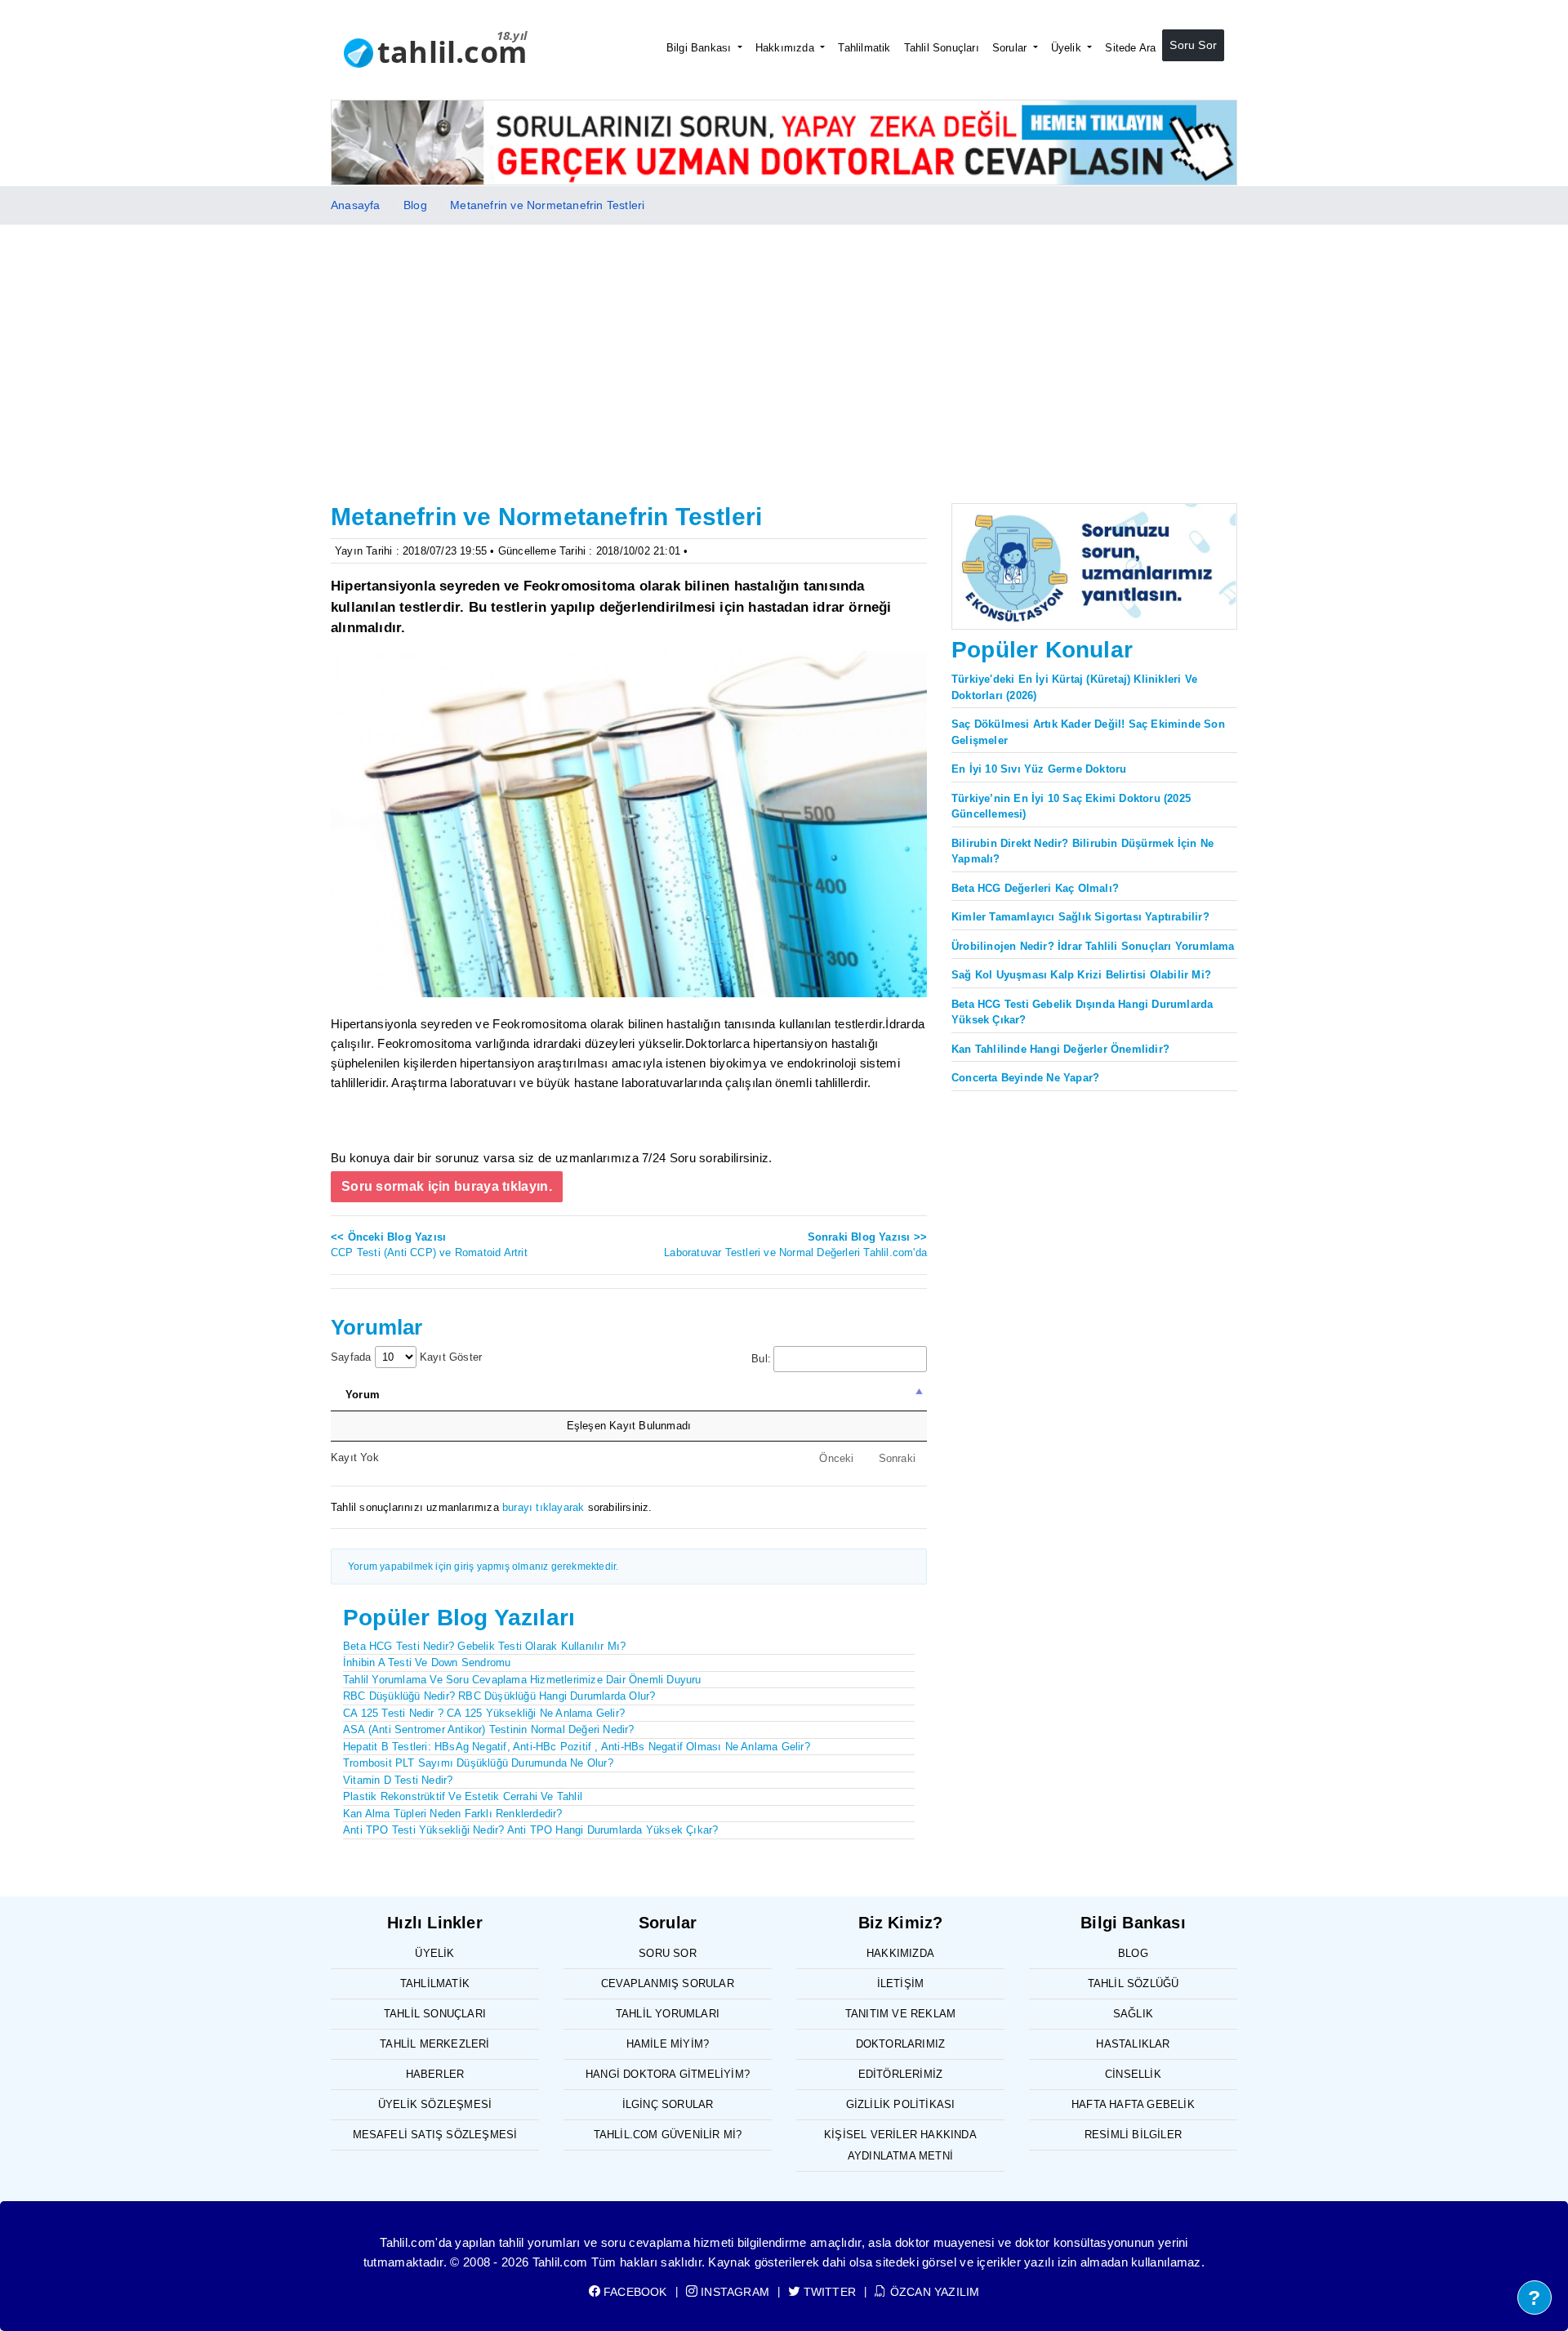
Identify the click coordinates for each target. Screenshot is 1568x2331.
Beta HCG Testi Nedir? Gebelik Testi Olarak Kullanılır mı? (484, 1646)
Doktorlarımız (901, 2044)
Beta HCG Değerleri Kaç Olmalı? (1035, 888)
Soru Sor (1193, 45)
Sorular (1011, 48)
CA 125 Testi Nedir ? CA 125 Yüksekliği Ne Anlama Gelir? (484, 1713)
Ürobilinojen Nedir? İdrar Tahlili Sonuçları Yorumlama (1093, 946)
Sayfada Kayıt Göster (406, 1357)
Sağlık (1133, 2014)
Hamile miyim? (668, 2044)
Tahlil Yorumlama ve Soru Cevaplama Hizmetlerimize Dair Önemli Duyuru (522, 1680)
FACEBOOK (634, 2292)
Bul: (761, 1359)
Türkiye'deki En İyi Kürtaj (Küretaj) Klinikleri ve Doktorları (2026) (1074, 687)
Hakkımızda (786, 48)
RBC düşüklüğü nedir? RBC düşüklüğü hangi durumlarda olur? (499, 1696)
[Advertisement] (784, 347)
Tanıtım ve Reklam (900, 2014)
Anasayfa (356, 205)
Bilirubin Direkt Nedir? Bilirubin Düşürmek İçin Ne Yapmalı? (1082, 851)
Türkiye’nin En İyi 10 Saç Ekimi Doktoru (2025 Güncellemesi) (1071, 807)
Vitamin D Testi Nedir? (398, 1780)
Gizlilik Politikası (901, 2104)
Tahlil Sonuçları (942, 48)
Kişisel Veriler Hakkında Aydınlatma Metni (900, 2145)
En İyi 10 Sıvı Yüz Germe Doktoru (1039, 769)
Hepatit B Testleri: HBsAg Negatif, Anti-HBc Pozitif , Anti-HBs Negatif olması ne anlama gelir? (577, 1747)
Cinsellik (1133, 2074)
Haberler (435, 2074)
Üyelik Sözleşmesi (435, 2104)
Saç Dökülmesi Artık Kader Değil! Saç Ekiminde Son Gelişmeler (1088, 732)
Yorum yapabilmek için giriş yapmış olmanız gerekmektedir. (483, 1567)
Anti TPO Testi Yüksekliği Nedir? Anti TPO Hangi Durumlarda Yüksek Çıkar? (530, 1830)
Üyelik (1068, 48)
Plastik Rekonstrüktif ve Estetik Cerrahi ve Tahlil (463, 1796)
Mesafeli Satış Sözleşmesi (435, 2135)
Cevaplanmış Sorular (668, 1983)
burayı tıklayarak (543, 1507)
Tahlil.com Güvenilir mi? (668, 2135)
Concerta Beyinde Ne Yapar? (1025, 1078)
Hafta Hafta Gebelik (1133, 2104)
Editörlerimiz (901, 2074)
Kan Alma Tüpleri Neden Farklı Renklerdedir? (453, 1814)
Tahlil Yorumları (668, 2014)
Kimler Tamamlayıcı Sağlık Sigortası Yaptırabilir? (1080, 917)
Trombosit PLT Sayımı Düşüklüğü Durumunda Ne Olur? (478, 1763)
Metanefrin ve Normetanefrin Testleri (547, 205)
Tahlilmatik (864, 48)
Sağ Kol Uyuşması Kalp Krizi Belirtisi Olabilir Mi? (1081, 975)
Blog (415, 205)
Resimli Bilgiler (1133, 2135)
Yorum (363, 1395)
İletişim (901, 1983)
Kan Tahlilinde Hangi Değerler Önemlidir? (1060, 1049)
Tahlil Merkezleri (434, 2044)
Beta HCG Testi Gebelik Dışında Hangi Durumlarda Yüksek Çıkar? (1082, 1012)
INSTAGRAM (733, 2292)
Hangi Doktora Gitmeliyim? (668, 2074)
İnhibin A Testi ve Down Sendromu (427, 1662)
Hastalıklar (1133, 2044)
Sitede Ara (1130, 48)
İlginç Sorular (668, 2104)
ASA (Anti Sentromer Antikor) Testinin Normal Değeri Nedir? (489, 1729)
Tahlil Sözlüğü (1134, 1983)
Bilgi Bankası (701, 48)
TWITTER (828, 2292)
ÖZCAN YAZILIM (933, 2292)
